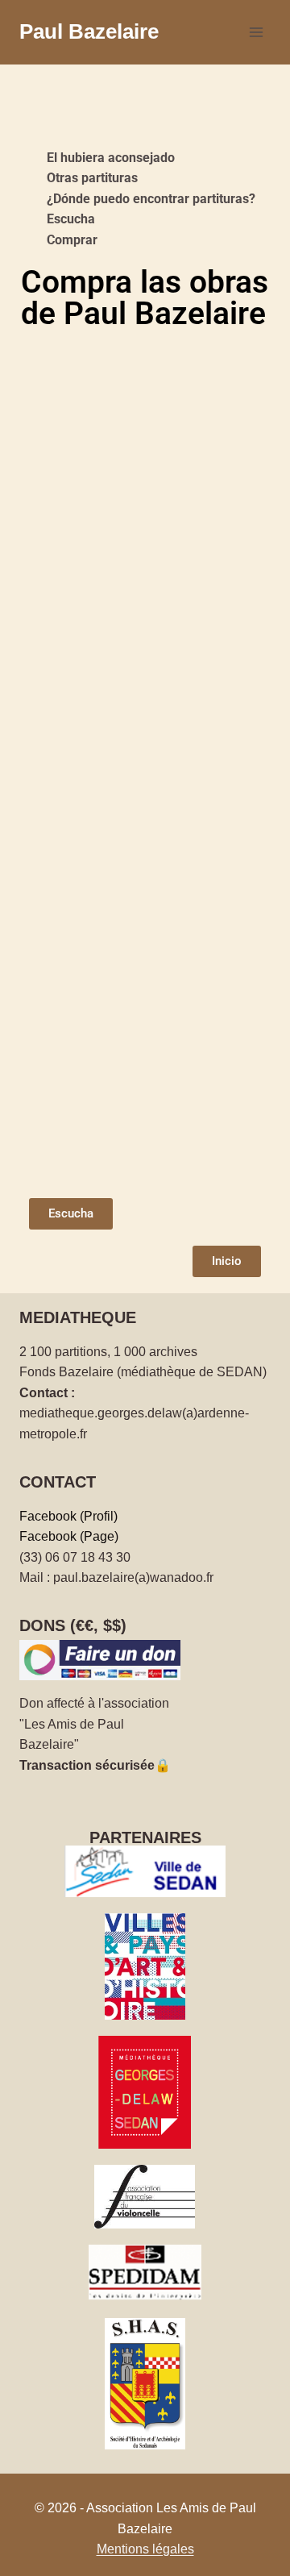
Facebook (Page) (69, 1536)
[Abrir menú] (256, 32)
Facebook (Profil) (68, 1516)
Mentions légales (145, 2549)
